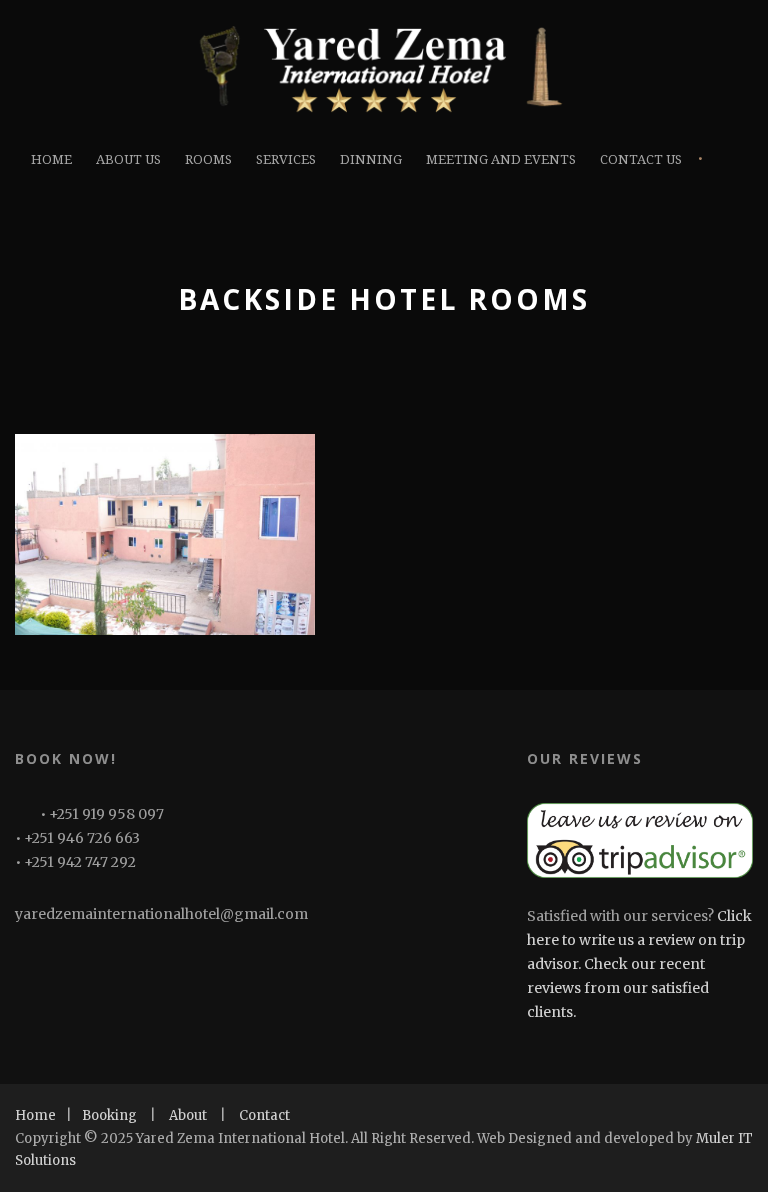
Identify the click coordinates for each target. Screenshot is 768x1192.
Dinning (371, 159)
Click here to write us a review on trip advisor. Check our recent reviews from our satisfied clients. (639, 963)
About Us (128, 159)
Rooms (208, 159)
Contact (264, 1115)
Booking (109, 1115)
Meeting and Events (501, 159)
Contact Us (641, 159)
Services (286, 159)
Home (51, 159)
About (188, 1115)
